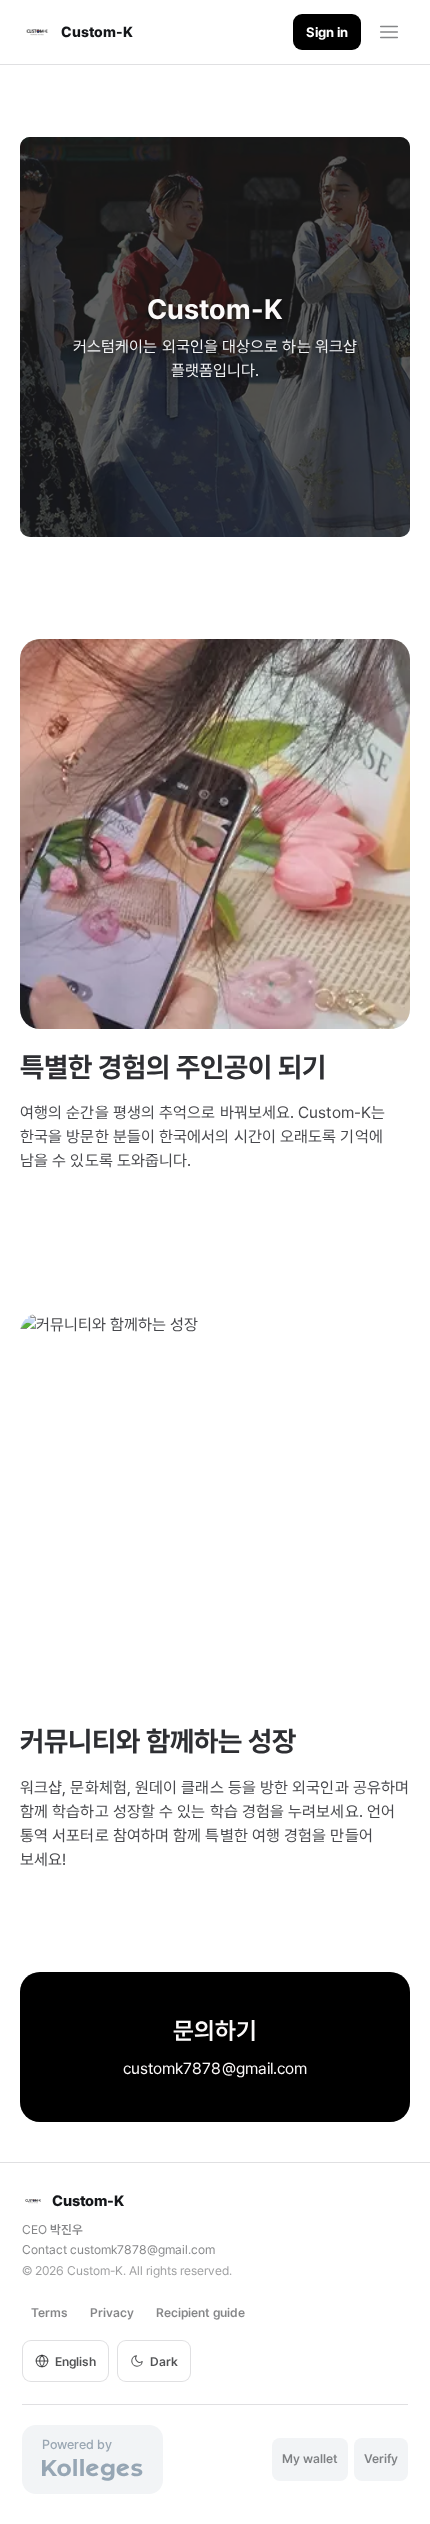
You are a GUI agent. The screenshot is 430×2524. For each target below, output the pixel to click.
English (75, 2361)
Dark (164, 2361)
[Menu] (389, 32)
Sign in (327, 32)
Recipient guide (200, 2312)
